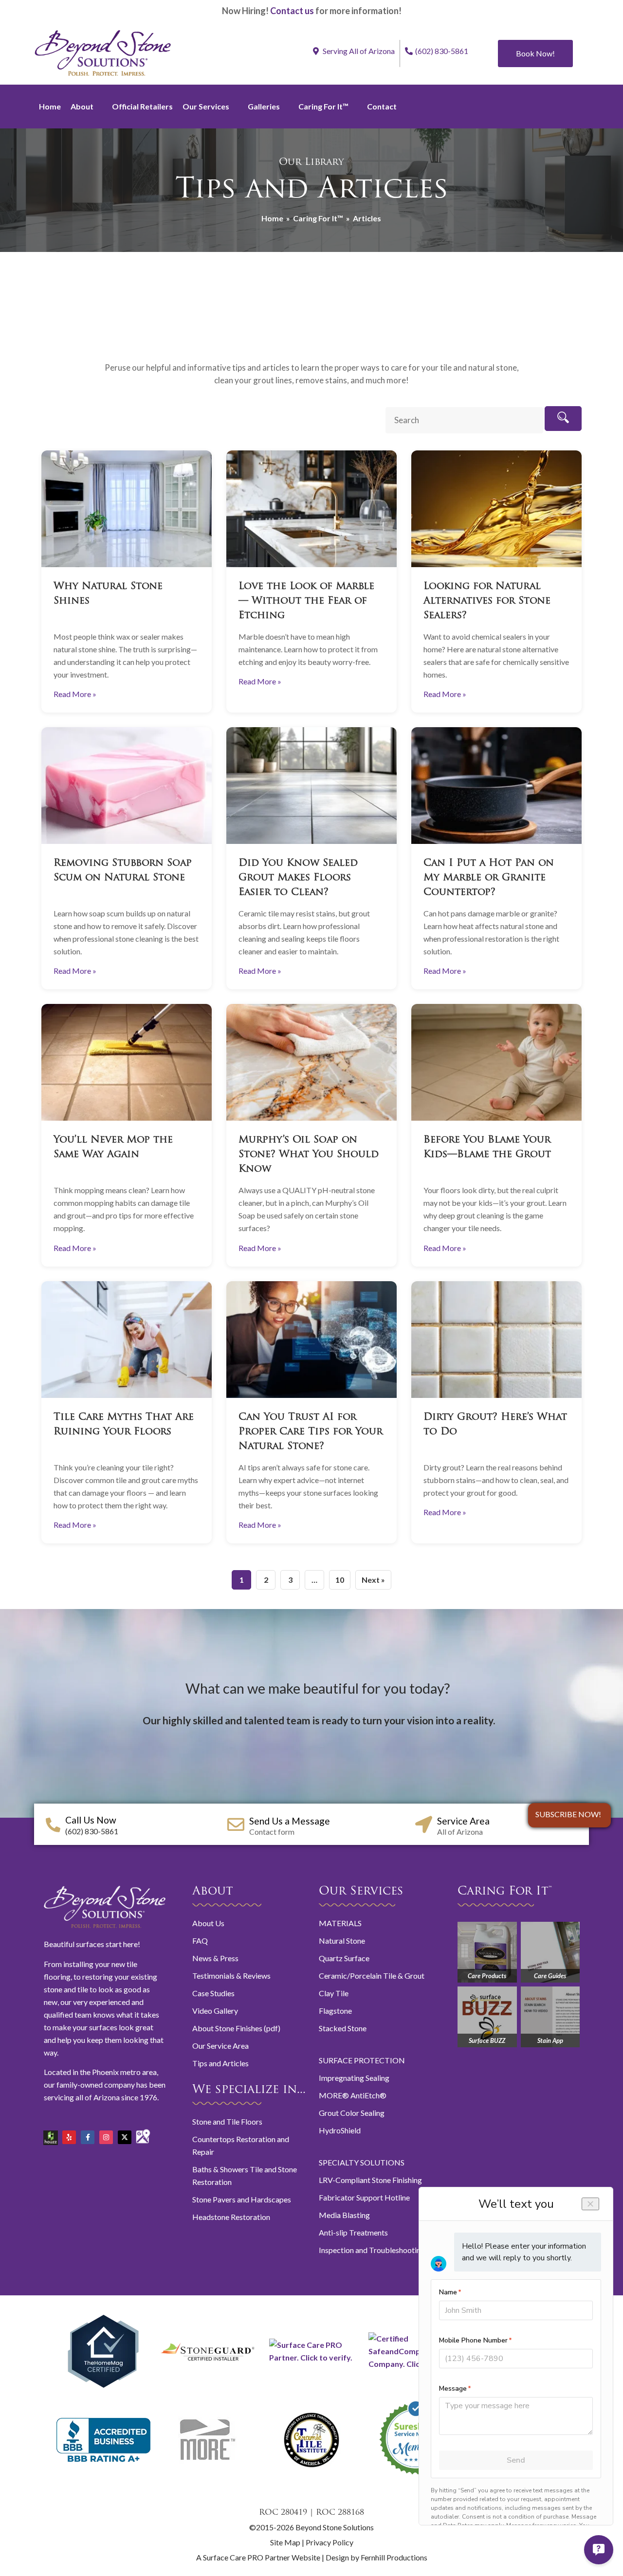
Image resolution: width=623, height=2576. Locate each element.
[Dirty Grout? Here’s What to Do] (496, 1340)
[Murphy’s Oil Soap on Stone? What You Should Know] (311, 1062)
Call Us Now (91, 1820)
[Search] (563, 419)
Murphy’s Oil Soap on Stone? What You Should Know (309, 1155)
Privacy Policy (330, 2542)
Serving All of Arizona (358, 51)
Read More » (75, 694)
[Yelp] (69, 2137)
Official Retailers (142, 106)
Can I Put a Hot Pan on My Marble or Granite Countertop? (489, 878)
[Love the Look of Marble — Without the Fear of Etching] (311, 509)
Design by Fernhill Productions (376, 2557)
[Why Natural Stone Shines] (127, 509)
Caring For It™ (323, 106)
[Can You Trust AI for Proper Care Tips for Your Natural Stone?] (311, 1340)
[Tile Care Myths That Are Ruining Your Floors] (127, 1340)
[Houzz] (51, 2134)
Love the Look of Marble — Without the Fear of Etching (306, 601)
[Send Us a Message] (236, 1824)
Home (50, 106)
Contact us (292, 11)
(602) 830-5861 (442, 51)
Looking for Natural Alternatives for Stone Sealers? (487, 601)
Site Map (285, 2542)
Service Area (463, 1821)
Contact (382, 106)
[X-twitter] (125, 2137)
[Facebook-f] (88, 2137)
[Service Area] (424, 1824)
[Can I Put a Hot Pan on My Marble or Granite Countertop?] (496, 786)
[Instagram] (106, 2137)
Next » (373, 1580)
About (82, 106)
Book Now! (535, 53)
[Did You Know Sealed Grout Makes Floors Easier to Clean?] (311, 786)
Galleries (264, 106)
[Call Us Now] (53, 1825)
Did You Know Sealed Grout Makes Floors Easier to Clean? (298, 878)
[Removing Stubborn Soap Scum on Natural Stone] (127, 786)
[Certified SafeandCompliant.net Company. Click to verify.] (416, 2364)
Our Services (206, 106)
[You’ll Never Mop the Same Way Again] (127, 1062)
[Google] (143, 2132)
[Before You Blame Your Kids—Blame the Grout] (496, 1062)
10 (340, 1580)
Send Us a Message (290, 1821)
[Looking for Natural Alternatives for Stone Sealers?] (496, 509)
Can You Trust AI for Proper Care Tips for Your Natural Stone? (311, 1432)
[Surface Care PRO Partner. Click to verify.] (311, 2357)
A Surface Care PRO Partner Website (259, 2557)
